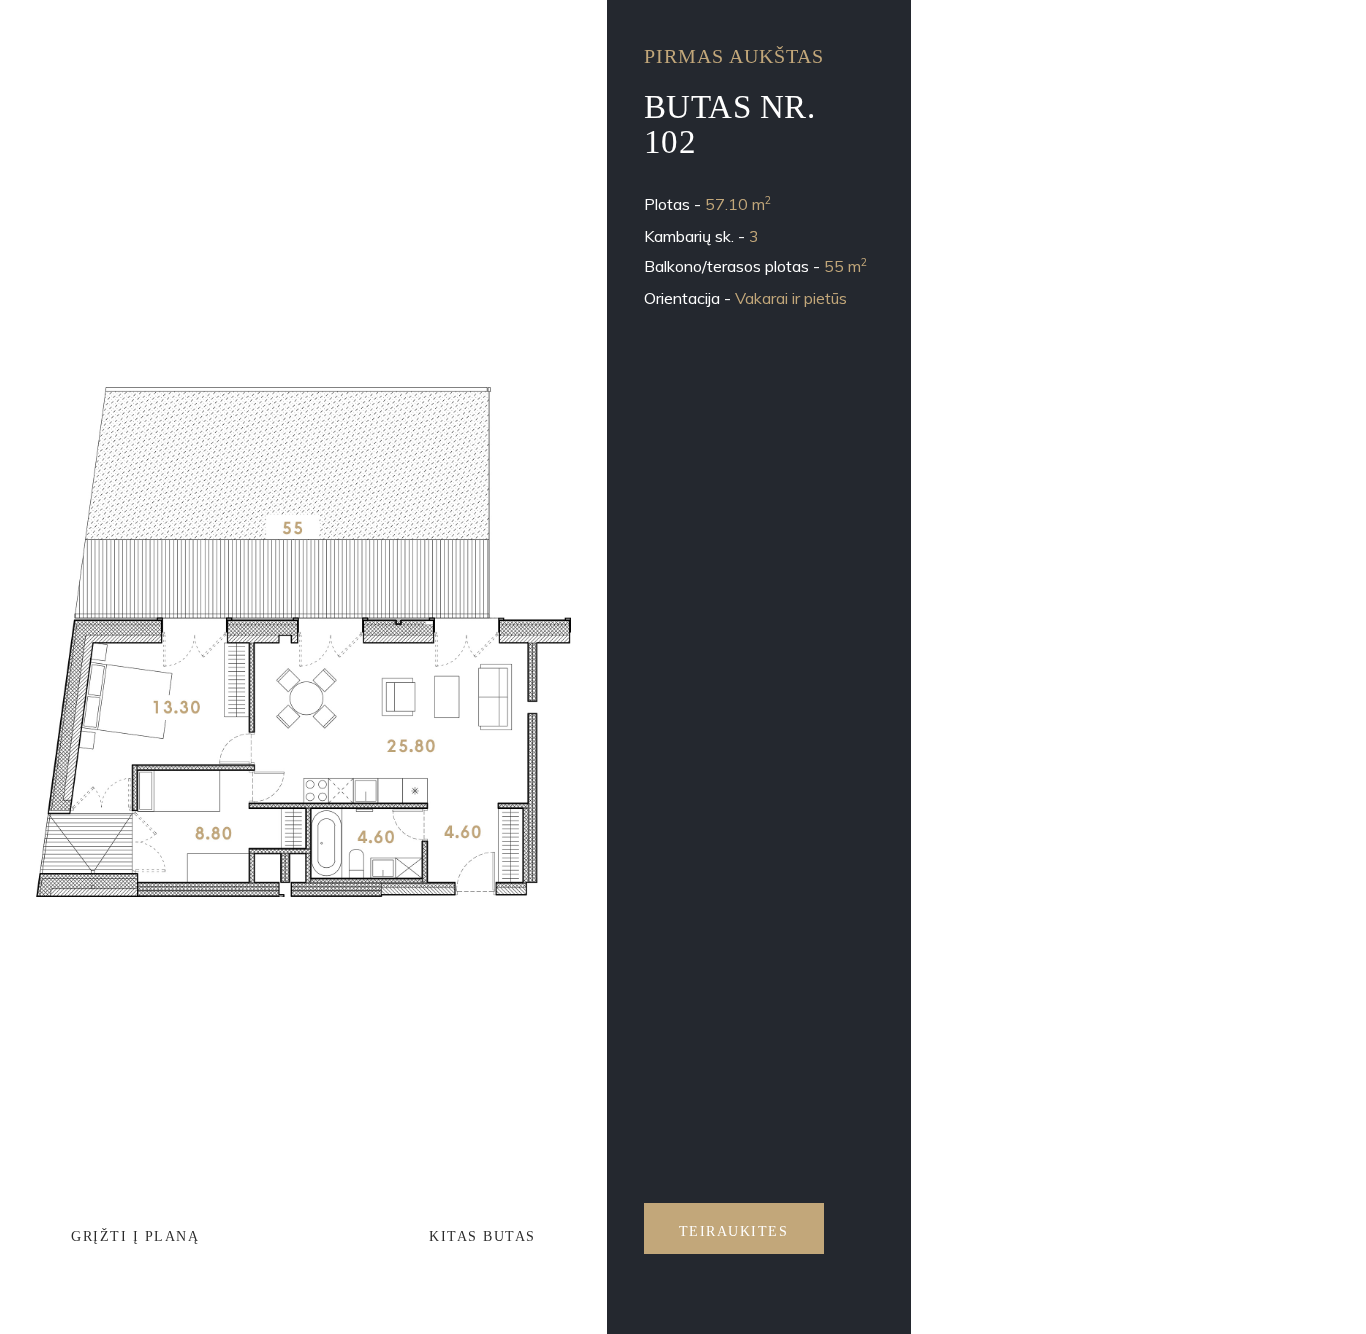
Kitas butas (482, 1236)
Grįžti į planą (135, 1236)
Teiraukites (734, 1231)
